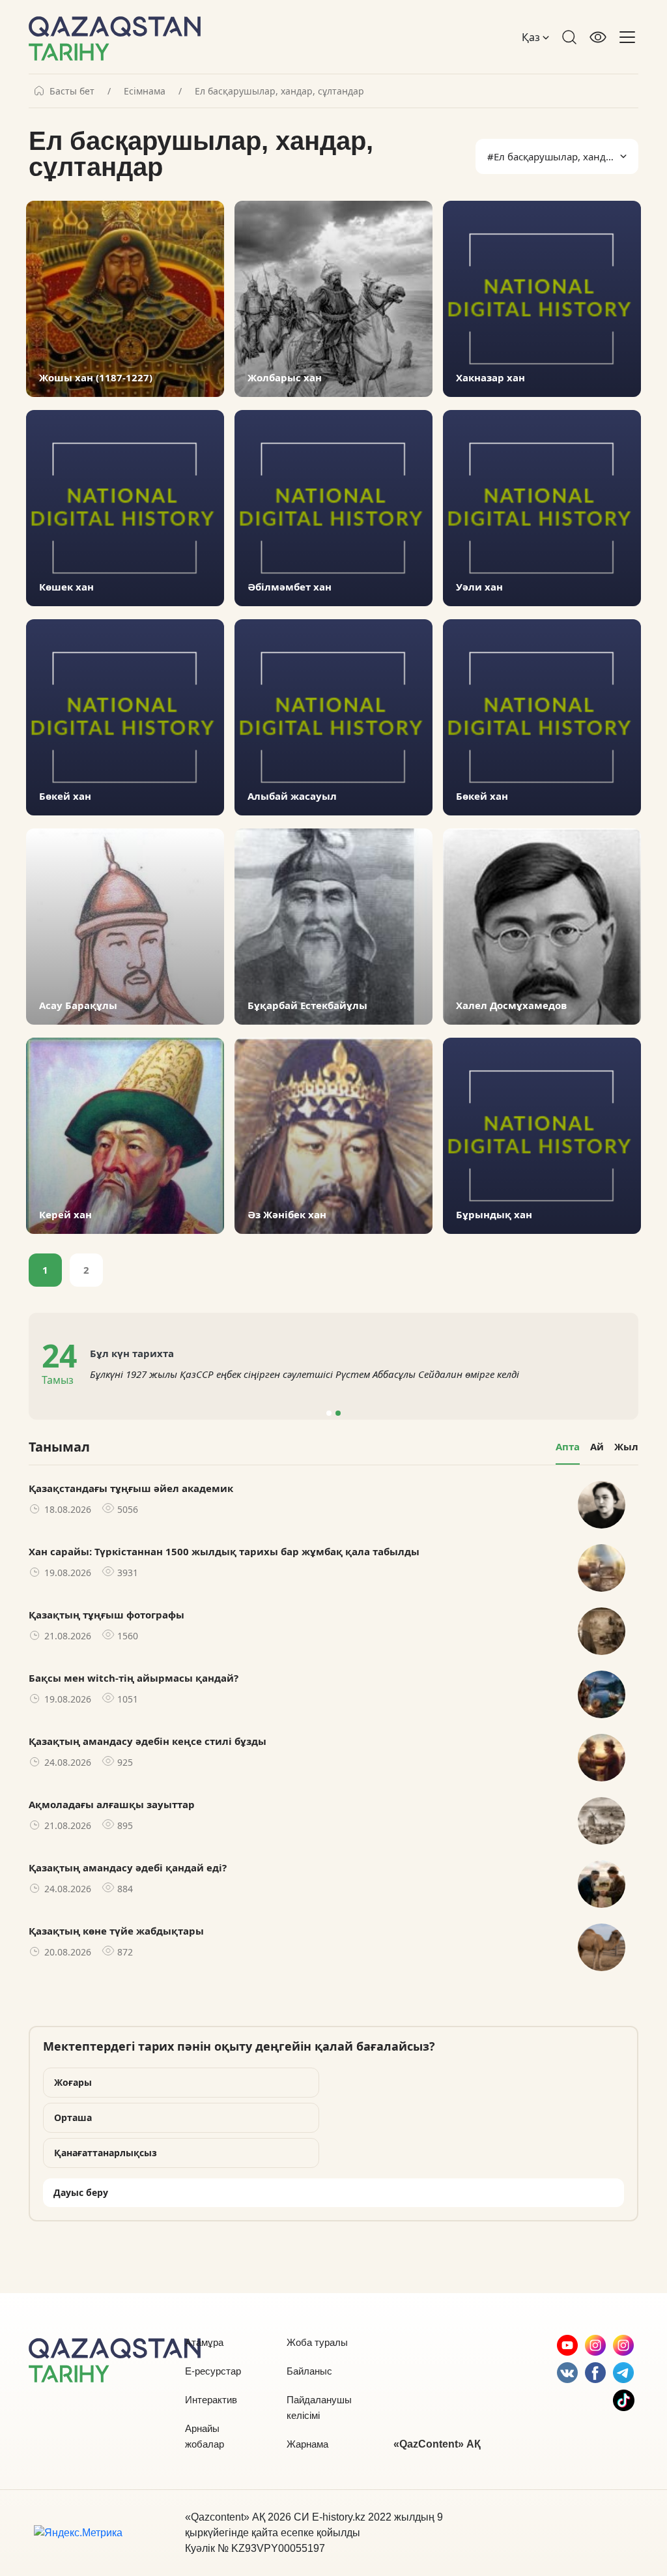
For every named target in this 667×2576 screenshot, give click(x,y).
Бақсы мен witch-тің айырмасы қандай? (134, 1678)
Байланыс (309, 2371)
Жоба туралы (317, 2342)
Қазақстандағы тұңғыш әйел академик (131, 1488)
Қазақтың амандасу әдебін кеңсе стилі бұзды (148, 1741)
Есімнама (145, 91)
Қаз (532, 37)
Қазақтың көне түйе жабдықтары (116, 1931)
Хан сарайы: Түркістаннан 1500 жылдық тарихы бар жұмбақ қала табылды (224, 1551)
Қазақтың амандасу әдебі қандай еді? (128, 1867)
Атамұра (204, 2342)
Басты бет (72, 91)
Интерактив (211, 2400)
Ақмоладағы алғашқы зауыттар (112, 1804)
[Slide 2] (338, 1413)
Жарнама (307, 2444)
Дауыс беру (81, 2192)
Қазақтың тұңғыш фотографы (106, 1615)
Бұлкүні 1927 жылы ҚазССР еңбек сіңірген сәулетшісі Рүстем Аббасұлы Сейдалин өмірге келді (305, 1374)
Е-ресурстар (213, 2371)
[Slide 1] (329, 1413)
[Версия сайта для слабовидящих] (598, 37)
